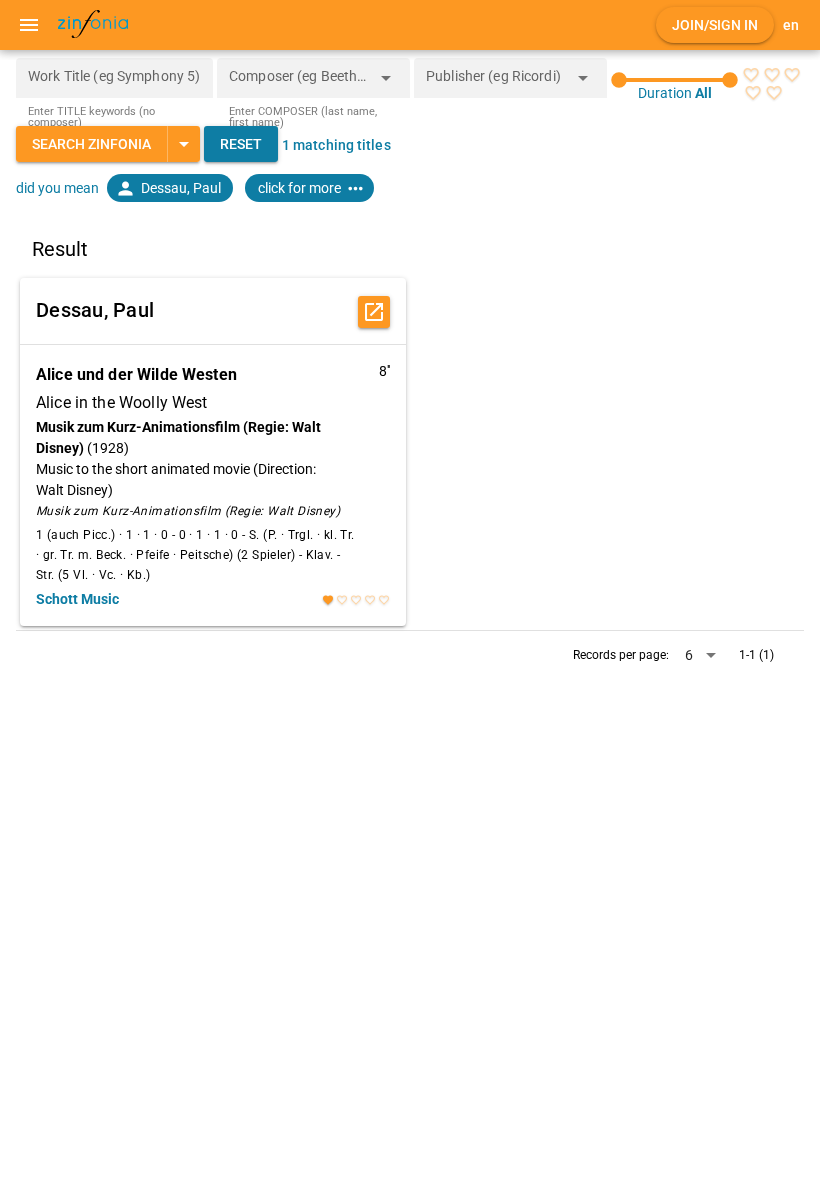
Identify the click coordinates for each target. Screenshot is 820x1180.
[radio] (751, 75)
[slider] (674, 80)
